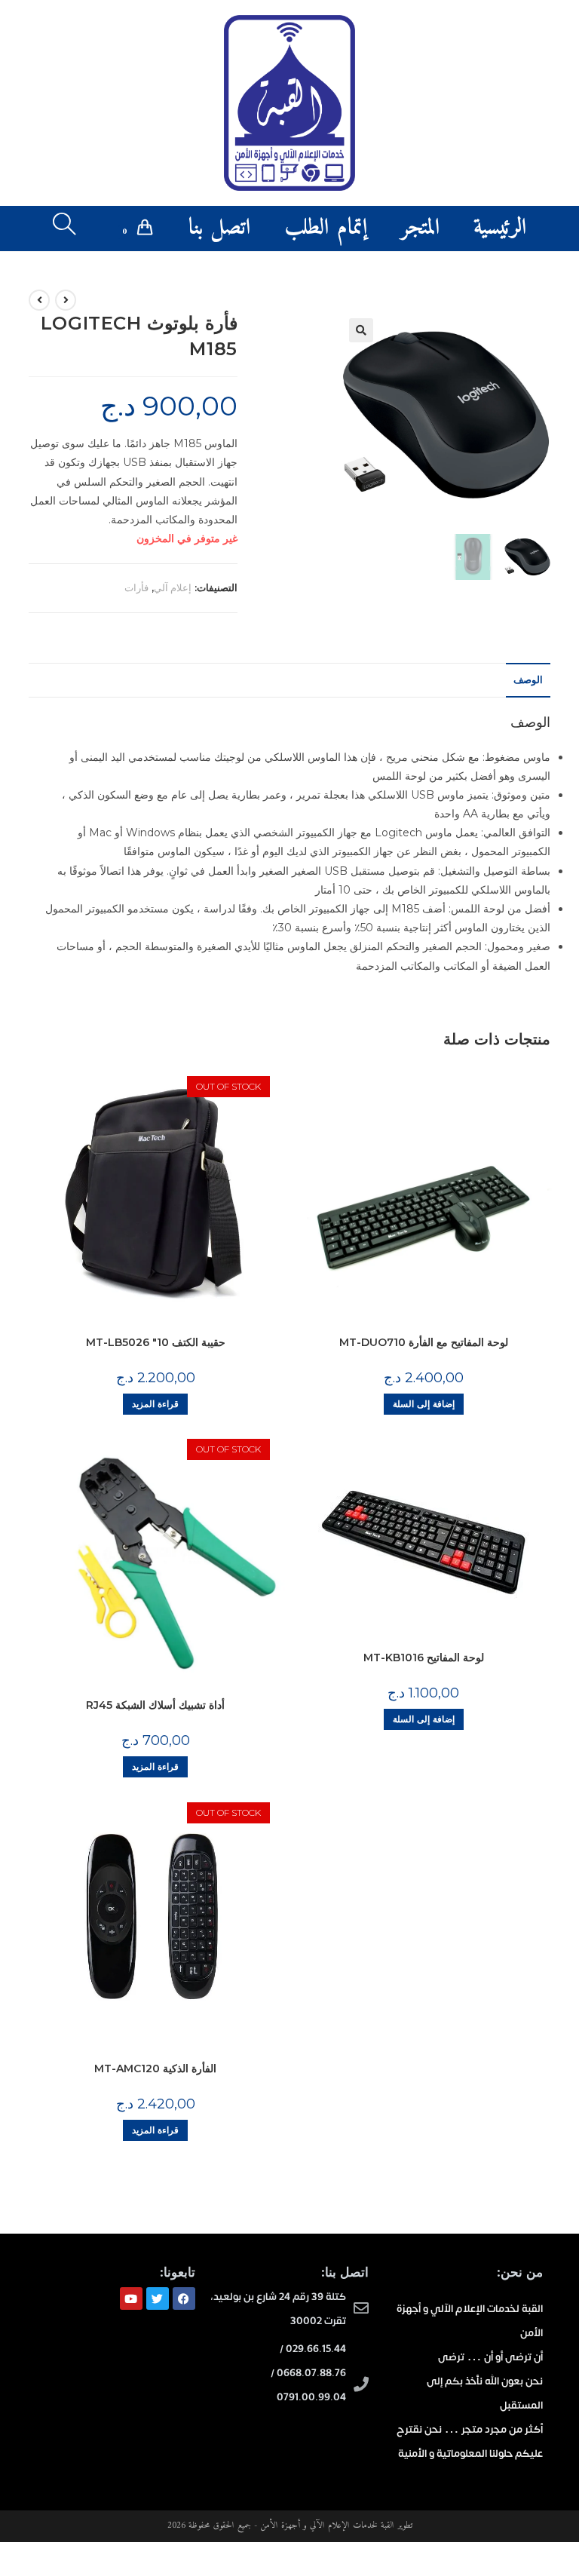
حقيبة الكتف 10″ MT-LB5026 (156, 1342)
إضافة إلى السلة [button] (424, 1404)
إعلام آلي (173, 587)
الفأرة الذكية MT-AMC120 (155, 2068)
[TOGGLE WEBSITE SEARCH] (64, 228)
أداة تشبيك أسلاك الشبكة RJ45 (155, 1705)
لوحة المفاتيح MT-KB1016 (424, 1658)
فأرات (136, 587)
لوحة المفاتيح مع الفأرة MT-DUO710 (424, 1342)
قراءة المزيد (155, 1404)
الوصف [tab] (528, 680)
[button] (361, 330)
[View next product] (39, 300)
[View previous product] (66, 300)
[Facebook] (184, 2298)
